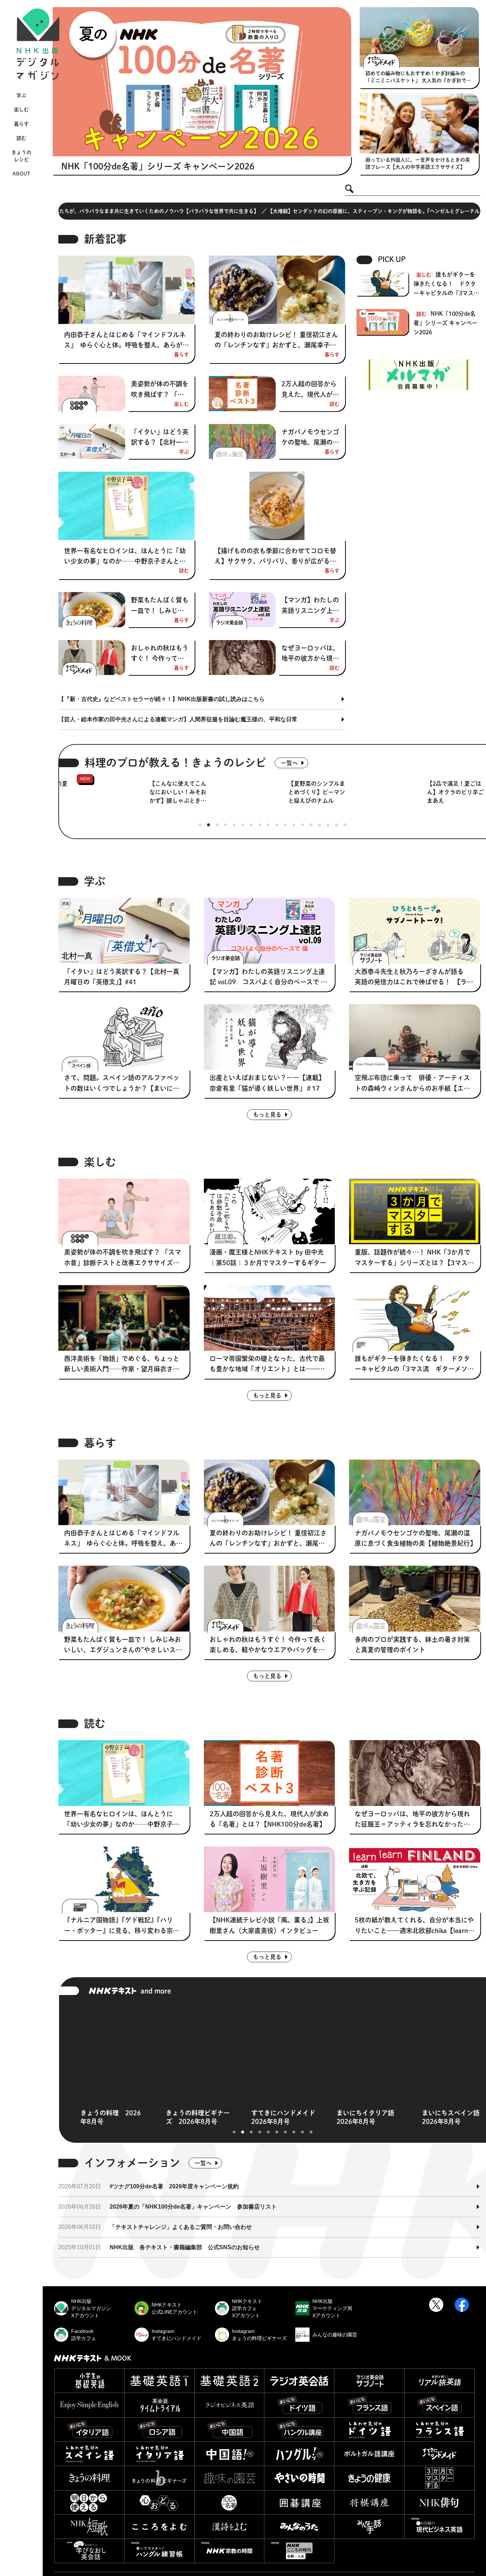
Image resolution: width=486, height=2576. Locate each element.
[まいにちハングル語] (299, 2430)
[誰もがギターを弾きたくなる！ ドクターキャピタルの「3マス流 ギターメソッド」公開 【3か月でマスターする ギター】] (415, 1318)
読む (21, 138)
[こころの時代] (299, 2551)
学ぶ (21, 95)
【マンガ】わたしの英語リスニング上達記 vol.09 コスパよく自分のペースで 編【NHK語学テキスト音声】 (310, 606)
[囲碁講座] (299, 2502)
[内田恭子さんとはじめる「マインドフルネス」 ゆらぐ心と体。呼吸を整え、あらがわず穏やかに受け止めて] (126, 290)
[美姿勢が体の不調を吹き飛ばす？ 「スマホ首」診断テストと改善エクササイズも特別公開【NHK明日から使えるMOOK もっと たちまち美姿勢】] (92, 394)
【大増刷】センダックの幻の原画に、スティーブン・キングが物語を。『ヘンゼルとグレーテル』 (119, 211)
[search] (349, 189)
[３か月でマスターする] (439, 2478)
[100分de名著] (229, 2502)
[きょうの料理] (89, 2478)
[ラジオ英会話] (299, 2381)
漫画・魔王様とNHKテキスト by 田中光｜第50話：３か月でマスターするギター (268, 1257)
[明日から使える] (89, 2502)
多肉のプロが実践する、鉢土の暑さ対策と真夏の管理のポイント (412, 1645)
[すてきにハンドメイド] (439, 2454)
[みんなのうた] (299, 2527)
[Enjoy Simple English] (89, 2405)
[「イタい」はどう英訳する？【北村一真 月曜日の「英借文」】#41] (92, 442)
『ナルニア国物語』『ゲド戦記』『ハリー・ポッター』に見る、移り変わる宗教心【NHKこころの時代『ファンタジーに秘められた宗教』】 (122, 1926)
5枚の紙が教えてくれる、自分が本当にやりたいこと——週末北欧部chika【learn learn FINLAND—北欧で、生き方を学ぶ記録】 (414, 1926)
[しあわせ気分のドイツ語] (369, 2430)
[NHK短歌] (89, 2527)
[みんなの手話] (369, 2527)
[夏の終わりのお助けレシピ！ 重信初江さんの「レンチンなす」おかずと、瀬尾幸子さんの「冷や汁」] (277, 290)
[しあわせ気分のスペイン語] (89, 2454)
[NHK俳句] (439, 2502)
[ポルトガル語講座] (369, 2454)
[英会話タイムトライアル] (159, 2405)
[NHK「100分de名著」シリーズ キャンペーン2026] (202, 82)
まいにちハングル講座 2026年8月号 (421, 2117)
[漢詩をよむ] (229, 2527)
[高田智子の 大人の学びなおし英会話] (89, 2551)
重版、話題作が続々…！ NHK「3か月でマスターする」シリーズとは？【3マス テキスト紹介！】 (414, 1258)
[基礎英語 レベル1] (159, 2381)
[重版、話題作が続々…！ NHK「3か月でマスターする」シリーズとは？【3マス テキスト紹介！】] (415, 1211)
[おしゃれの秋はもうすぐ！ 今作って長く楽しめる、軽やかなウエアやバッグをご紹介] (92, 658)
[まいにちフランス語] (369, 2405)
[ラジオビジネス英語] (229, 2405)
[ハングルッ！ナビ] (299, 2454)
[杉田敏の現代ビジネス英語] (439, 2527)
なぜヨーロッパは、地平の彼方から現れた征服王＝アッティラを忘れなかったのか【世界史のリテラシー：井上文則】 (310, 654)
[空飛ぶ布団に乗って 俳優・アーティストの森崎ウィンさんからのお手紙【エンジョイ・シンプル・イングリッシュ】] (415, 1037)
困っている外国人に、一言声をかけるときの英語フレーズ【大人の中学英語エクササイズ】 (418, 163)
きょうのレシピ (21, 156)
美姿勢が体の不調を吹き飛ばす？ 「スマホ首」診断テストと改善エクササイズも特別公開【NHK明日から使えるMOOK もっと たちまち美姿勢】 (160, 390)
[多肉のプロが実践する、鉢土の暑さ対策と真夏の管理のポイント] (415, 1598)
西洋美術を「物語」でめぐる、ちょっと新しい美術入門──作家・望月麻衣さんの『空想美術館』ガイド (122, 1365)
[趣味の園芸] (229, 2478)
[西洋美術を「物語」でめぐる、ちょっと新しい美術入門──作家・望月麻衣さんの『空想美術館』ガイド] (124, 1318)
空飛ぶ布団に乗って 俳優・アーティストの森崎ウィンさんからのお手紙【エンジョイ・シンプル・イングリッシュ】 (412, 1084)
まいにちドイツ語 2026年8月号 (333, 2117)
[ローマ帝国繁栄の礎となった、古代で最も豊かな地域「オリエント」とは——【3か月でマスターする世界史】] (270, 1318)
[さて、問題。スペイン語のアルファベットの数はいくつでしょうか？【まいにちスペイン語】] (124, 1037)
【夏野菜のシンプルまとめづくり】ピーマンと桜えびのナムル (194, 792)
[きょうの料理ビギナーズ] (159, 2478)
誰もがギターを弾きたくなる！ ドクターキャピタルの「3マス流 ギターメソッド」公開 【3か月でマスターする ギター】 (447, 285)
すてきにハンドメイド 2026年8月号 (80, 2117)
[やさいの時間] (299, 2478)
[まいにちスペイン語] (439, 2405)
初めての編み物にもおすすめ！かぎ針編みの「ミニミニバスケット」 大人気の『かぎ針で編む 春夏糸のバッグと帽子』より (418, 77)
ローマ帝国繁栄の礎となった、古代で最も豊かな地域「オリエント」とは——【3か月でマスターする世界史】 (269, 1365)
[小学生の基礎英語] (89, 2381)
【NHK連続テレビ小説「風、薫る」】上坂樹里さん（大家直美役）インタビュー (269, 1925)
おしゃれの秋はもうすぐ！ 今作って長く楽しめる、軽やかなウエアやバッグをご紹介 (160, 654)
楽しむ (21, 110)
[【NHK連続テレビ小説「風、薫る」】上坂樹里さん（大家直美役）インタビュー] (270, 1879)
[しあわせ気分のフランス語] (439, 2430)
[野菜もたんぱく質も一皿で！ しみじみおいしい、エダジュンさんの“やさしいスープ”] (92, 610)
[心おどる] (159, 2502)
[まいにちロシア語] (159, 2430)
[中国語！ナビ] (229, 2454)
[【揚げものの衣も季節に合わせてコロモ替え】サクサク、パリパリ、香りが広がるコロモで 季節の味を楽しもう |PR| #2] (277, 506)
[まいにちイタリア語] (89, 2430)
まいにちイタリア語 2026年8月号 (165, 2117)
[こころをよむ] (159, 2527)
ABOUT (21, 174)
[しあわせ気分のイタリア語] (159, 2454)
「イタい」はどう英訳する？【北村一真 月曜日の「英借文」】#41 (160, 438)
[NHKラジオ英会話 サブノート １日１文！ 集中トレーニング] (369, 2381)
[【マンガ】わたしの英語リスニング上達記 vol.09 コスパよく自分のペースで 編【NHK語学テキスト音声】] (242, 610)
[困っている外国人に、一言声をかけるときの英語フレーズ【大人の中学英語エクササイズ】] (419, 124)
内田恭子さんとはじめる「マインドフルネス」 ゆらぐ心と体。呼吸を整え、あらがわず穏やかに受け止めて (126, 341)
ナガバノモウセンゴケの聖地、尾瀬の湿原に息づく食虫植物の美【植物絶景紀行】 (310, 438)
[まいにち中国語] (229, 2430)
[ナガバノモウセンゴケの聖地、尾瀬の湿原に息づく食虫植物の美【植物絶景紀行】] (242, 442)
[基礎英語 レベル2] (229, 2381)
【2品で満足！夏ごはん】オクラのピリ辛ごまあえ (333, 792)
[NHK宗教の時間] (229, 2551)
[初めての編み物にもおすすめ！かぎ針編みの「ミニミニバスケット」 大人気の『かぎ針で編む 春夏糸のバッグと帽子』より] (419, 37)
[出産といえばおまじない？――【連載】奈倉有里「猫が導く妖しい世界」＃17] (270, 1037)
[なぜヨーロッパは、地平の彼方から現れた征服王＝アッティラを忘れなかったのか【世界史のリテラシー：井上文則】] (242, 658)
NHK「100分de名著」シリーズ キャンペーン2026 (158, 166)
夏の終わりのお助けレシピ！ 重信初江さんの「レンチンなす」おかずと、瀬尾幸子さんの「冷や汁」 (276, 341)
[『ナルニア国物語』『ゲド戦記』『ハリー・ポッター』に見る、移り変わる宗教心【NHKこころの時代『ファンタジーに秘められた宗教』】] (124, 1879)
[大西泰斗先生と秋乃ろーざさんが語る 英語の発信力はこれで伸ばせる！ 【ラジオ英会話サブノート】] (415, 931)
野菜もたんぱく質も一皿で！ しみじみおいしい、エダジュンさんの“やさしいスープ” (160, 606)
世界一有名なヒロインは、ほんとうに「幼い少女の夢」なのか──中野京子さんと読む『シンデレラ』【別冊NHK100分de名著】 (126, 557)
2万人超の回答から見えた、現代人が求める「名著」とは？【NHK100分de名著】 (310, 390)
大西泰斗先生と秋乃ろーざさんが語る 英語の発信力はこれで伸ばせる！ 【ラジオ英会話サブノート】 (414, 978)
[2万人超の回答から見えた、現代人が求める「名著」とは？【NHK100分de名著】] (242, 394)
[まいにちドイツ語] (299, 2405)
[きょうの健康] (369, 2478)
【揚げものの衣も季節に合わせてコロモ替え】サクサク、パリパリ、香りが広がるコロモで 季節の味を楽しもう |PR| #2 (275, 557)
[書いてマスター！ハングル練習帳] (159, 2551)
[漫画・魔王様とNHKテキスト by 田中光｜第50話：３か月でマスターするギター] (270, 1211)
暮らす (21, 124)
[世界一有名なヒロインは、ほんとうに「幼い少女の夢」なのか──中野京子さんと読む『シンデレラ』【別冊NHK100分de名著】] (126, 506)
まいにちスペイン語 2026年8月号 (250, 2117)
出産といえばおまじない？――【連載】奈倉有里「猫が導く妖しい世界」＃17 (267, 1083)
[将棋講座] (369, 2502)
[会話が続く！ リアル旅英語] (439, 2381)
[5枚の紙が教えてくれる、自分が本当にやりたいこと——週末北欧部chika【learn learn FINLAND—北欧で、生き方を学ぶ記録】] (415, 1879)
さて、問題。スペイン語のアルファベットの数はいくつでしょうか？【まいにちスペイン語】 (122, 1084)
